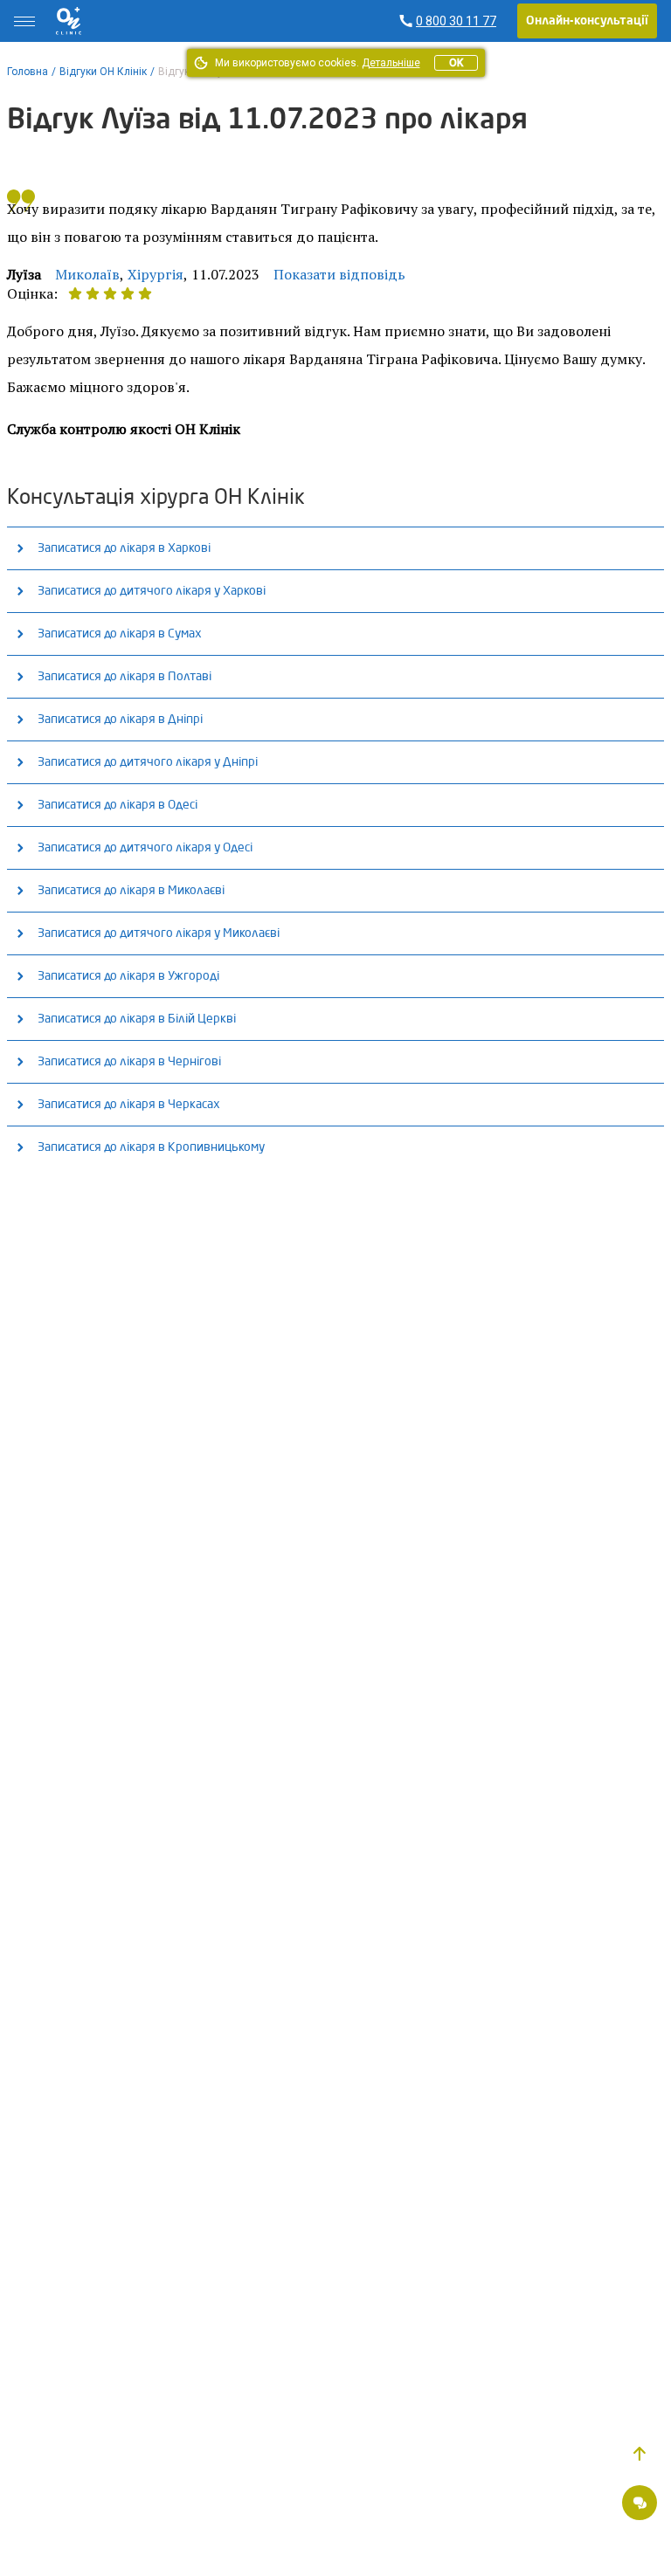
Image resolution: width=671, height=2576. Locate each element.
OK (456, 63)
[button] (640, 2454)
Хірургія (156, 274)
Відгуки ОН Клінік (103, 72)
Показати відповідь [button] (339, 274)
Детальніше (391, 63)
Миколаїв (87, 274)
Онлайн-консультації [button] (587, 21)
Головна (28, 72)
